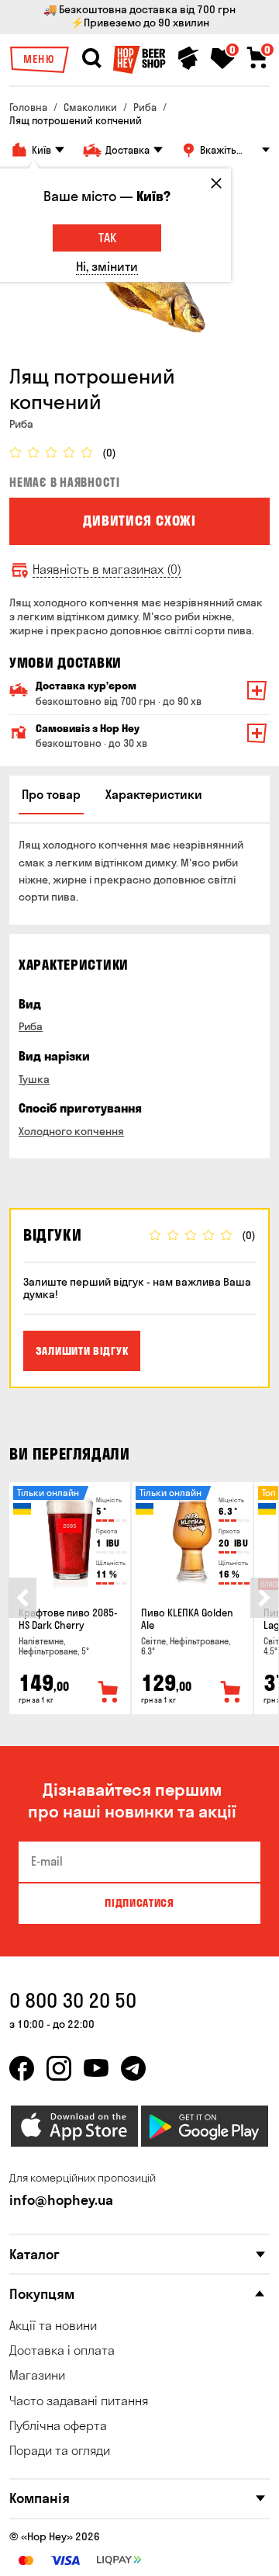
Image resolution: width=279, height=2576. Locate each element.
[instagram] (59, 2068)
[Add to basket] (108, 1692)
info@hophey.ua (61, 2200)
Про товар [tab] (51, 794)
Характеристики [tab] (154, 794)
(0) (109, 453)
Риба (31, 1026)
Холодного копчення (71, 1131)
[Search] (91, 58)
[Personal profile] (188, 58)
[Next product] (264, 1598)
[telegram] (133, 2068)
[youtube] (96, 2068)
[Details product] (70, 1540)
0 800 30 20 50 (73, 2000)
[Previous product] (22, 1598)
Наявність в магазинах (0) (107, 569)
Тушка (34, 1079)
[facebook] (22, 2068)
